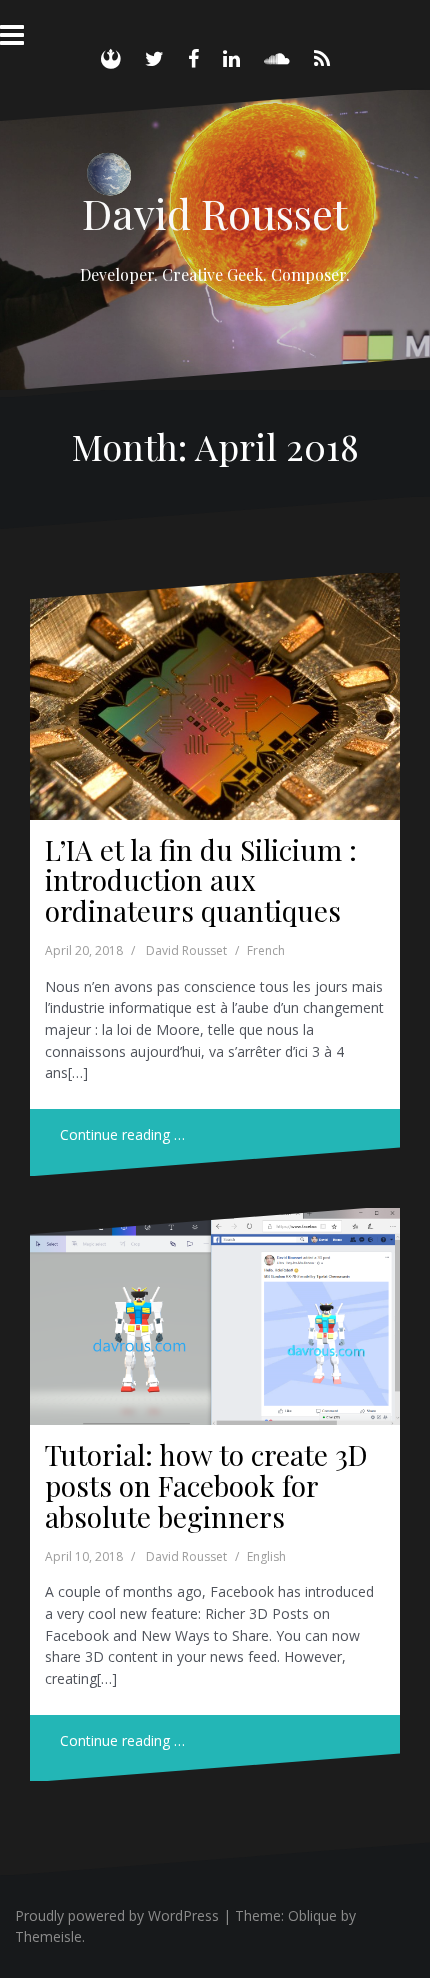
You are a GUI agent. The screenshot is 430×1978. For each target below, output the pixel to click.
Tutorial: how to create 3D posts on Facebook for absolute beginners (206, 1485)
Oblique (312, 1915)
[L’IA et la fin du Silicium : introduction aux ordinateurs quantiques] (214, 701)
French (266, 950)
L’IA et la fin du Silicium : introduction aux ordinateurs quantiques (201, 880)
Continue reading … (122, 1134)
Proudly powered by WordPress (117, 1915)
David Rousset (215, 213)
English (266, 1556)
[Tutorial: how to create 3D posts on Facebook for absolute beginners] (214, 1324)
